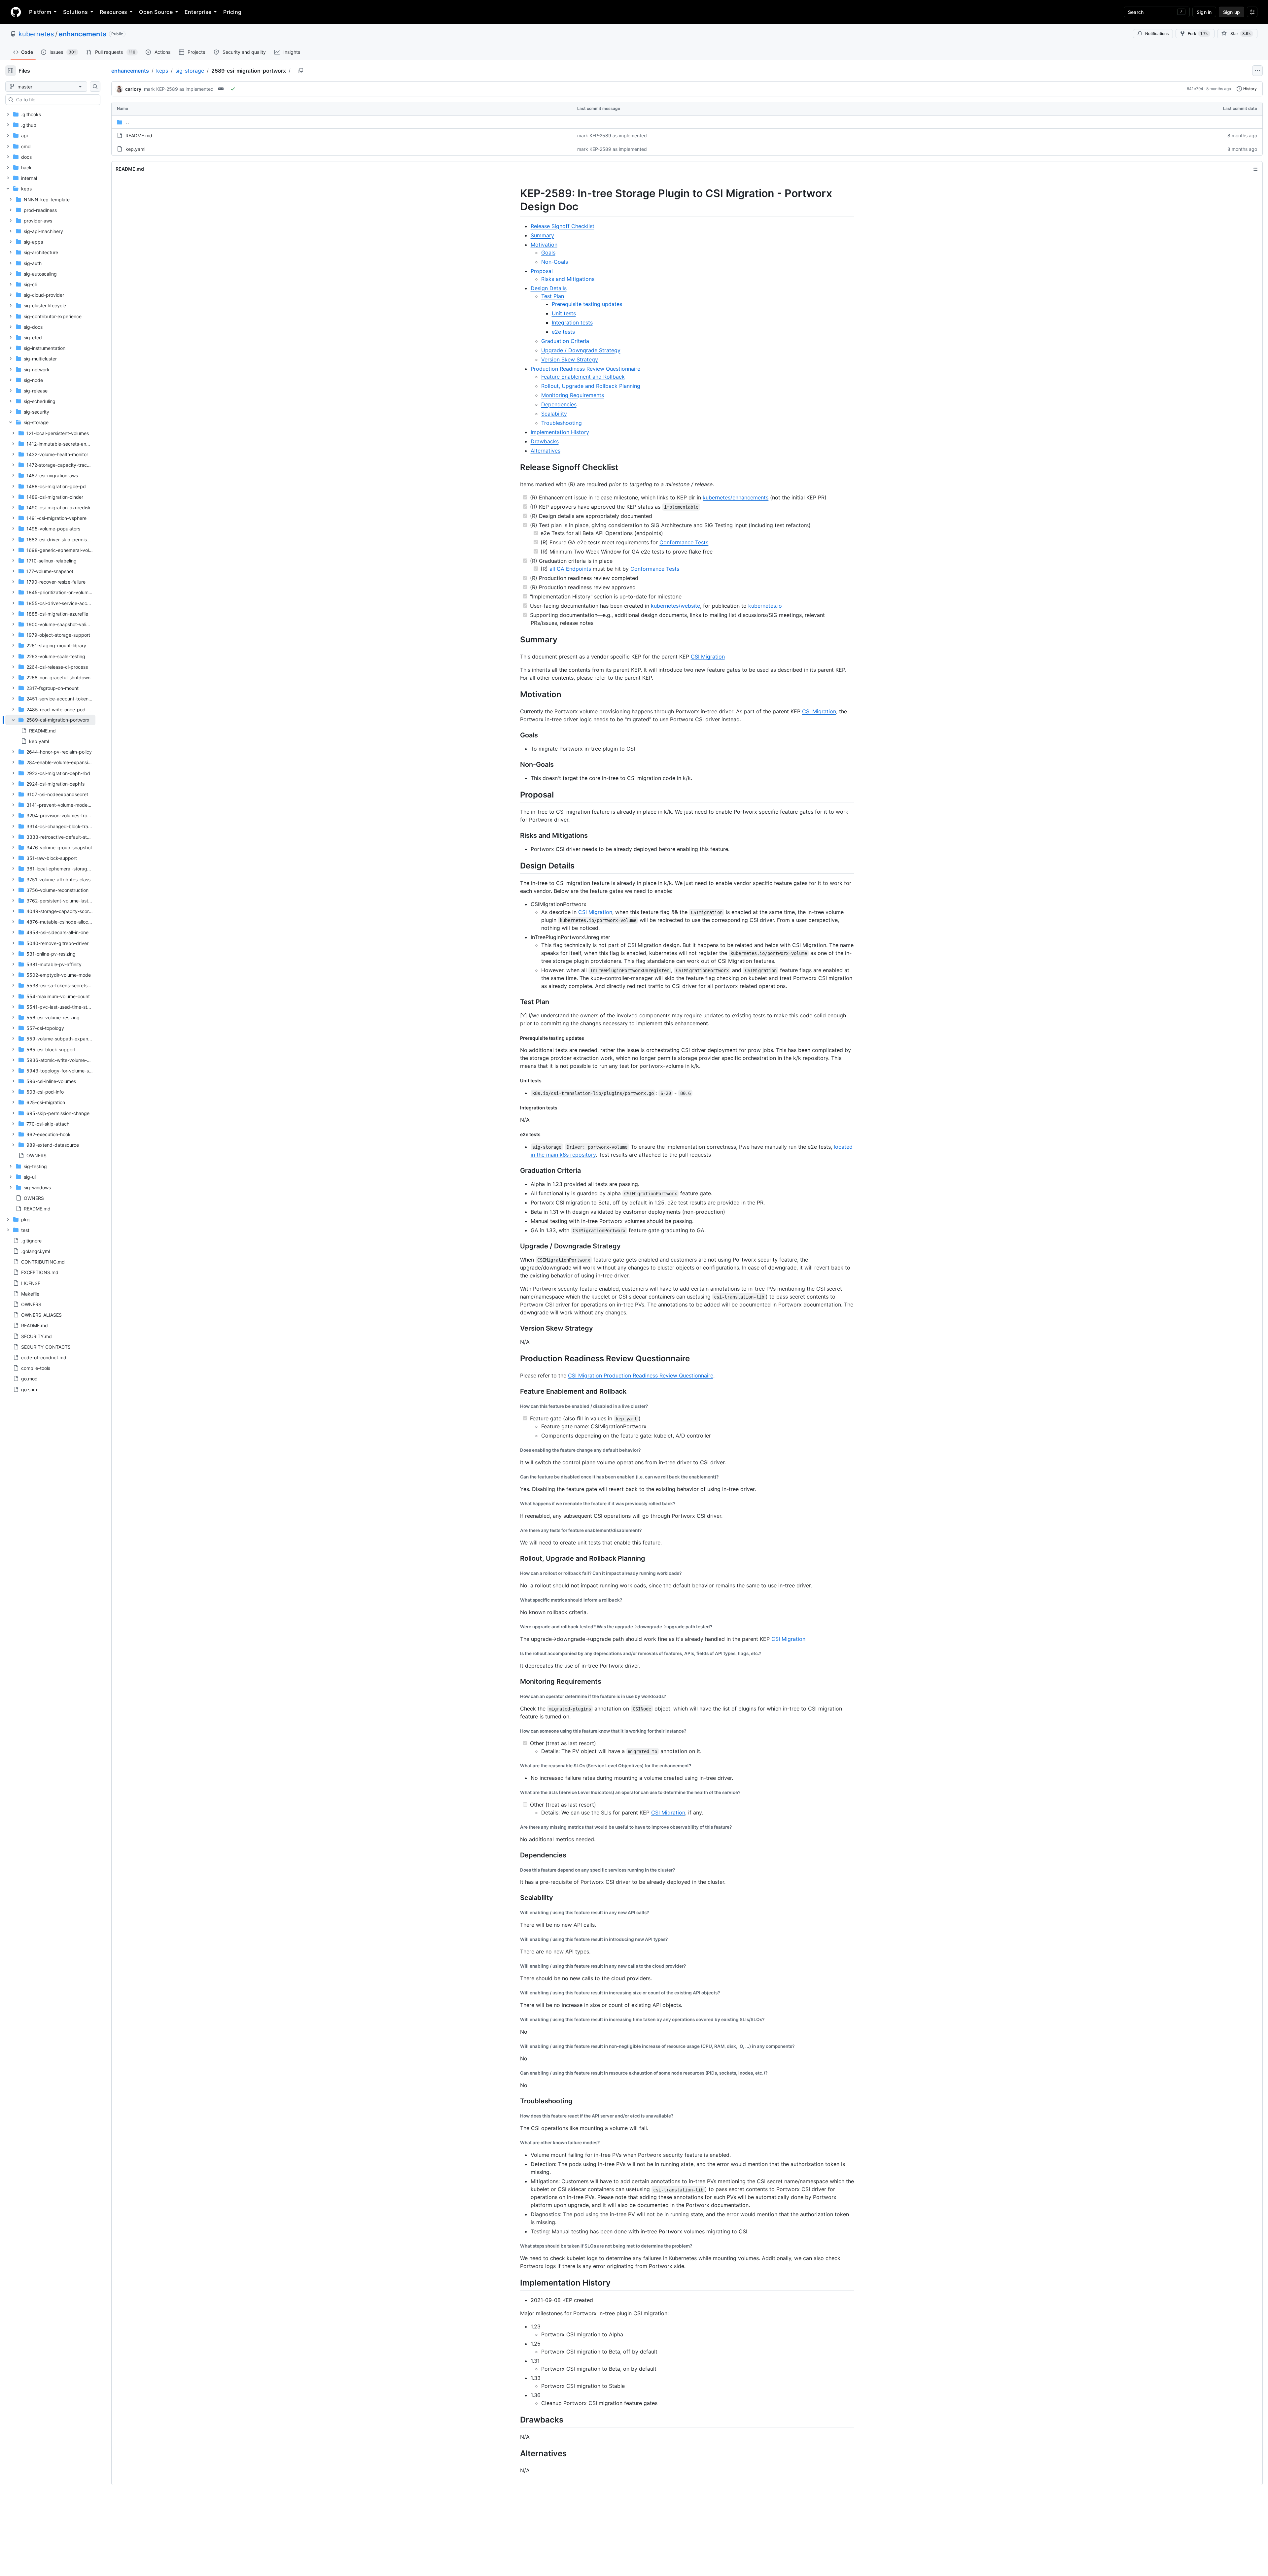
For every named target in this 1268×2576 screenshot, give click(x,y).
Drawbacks (545, 441)
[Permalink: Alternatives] (515, 2453)
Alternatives (546, 451)
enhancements (83, 34)
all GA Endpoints (570, 569)
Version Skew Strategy (570, 359)
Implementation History (560, 432)
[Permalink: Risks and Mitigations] (515, 836)
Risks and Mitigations (568, 279)
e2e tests (563, 332)
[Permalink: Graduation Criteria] (515, 1170)
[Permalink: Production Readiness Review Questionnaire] (515, 1358)
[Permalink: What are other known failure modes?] (515, 2143)
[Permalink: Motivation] (515, 694)
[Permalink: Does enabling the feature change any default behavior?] (515, 1450)
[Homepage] (16, 12)
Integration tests (572, 322)
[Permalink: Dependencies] (515, 1855)
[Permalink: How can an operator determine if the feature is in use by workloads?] (515, 1696)
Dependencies (559, 404)
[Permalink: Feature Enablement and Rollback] (515, 1391)
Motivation (544, 245)
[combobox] (55, 100)
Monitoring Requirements (573, 395)
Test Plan (553, 296)
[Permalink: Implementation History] (515, 2283)
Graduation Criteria (565, 341)
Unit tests (564, 313)
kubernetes (36, 34)
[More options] (1257, 71)
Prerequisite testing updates (587, 304)
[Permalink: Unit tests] (515, 1081)
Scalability (554, 414)
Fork (1198, 34)
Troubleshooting (562, 423)
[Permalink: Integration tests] (515, 1107)
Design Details (549, 288)
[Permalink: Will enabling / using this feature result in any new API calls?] (515, 1913)
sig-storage (190, 71)
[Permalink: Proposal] (515, 795)
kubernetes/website (675, 606)
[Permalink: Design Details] (515, 866)
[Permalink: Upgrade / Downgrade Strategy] (515, 1246)
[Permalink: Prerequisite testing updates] (515, 1038)
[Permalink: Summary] (515, 639)
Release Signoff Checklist (563, 226)
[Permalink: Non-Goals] (515, 765)
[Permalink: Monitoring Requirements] (515, 1681)
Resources (113, 12)
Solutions (75, 12)
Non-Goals (555, 262)
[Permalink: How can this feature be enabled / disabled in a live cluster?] (515, 1406)
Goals (548, 253)
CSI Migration (708, 657)
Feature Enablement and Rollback (583, 377)
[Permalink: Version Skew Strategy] (515, 1328)
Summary (542, 235)
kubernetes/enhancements (736, 497)
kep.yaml (135, 149)
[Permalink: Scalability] (515, 1898)
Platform (40, 12)
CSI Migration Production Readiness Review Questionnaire (641, 1375)
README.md (139, 136)
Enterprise (198, 12)
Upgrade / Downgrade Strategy (581, 350)
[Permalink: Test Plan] (515, 1002)
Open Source (156, 12)
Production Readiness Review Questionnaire (585, 369)
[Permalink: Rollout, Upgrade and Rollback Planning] (515, 1558)
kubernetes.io (765, 606)
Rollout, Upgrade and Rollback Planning (591, 386)
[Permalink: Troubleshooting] (515, 2101)
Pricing (232, 12)
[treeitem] (50, 731)
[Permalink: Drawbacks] (515, 2420)
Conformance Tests (684, 542)
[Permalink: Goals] (515, 735)
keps (162, 71)
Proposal (542, 271)
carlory (133, 89)
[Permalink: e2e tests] (515, 1135)
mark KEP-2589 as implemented (179, 89)
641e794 (1195, 89)
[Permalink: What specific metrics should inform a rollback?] (515, 1600)
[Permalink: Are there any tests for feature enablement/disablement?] (515, 1530)
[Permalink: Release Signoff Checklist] (515, 467)
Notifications (1157, 34)
